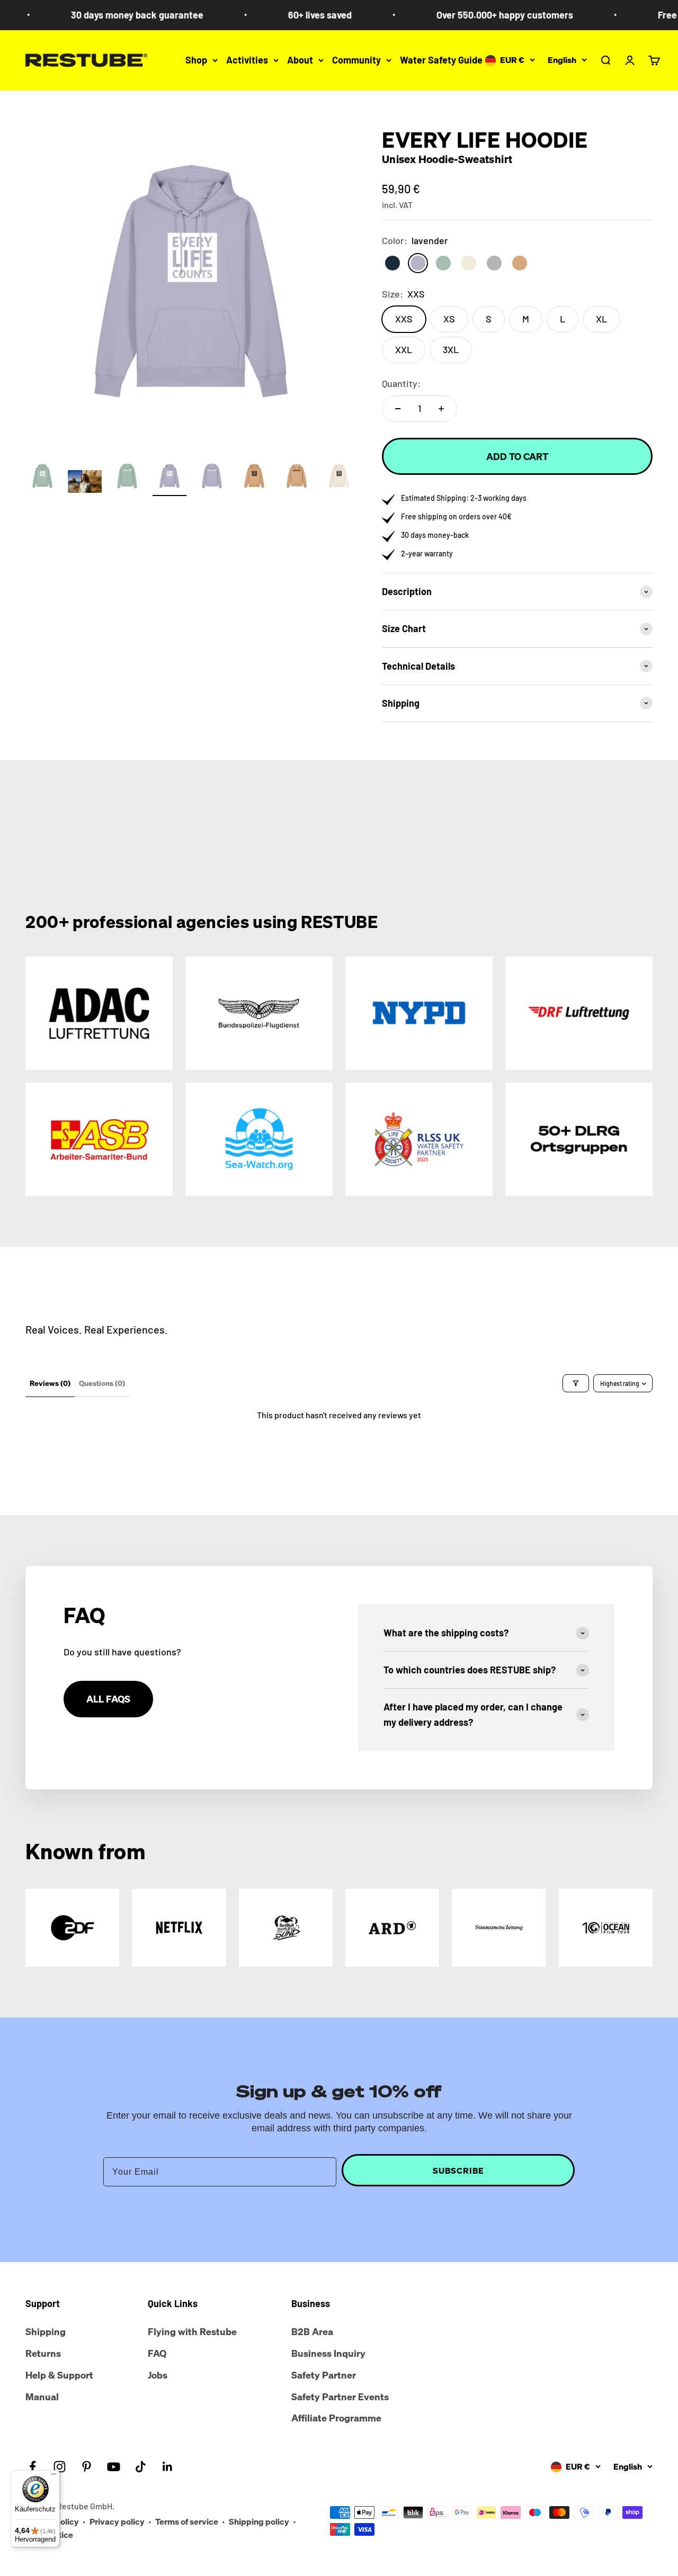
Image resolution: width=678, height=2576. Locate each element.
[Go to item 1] (42, 478)
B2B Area (312, 2331)
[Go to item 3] (127, 478)
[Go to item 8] (339, 478)
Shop (196, 60)
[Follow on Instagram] (60, 2467)
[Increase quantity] (441, 409)
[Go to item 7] (297, 478)
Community (356, 60)
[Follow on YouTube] (114, 2467)
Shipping (46, 2331)
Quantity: (401, 383)
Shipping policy (259, 2521)
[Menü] (53, 2476)
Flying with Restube (192, 2331)
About (300, 60)
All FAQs (108, 1699)
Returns (43, 2353)
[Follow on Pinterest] (87, 2467)
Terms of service (187, 2521)
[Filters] (576, 1383)
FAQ (157, 2353)
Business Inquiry (328, 2353)
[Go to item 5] (212, 478)
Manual (42, 2397)
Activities (247, 60)
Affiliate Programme (336, 2418)
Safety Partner (324, 2375)
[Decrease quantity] (398, 409)
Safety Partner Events (340, 2397)
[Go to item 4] (169, 478)
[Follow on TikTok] (141, 2467)
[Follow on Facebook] (33, 2467)
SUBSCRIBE (458, 2170)
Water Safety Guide (441, 60)
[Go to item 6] (254, 478)
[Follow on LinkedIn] (168, 2467)
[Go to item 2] (85, 483)
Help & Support (59, 2375)
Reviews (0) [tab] (50, 1383)
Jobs (158, 2375)
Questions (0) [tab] (102, 1383)
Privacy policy (117, 2521)
